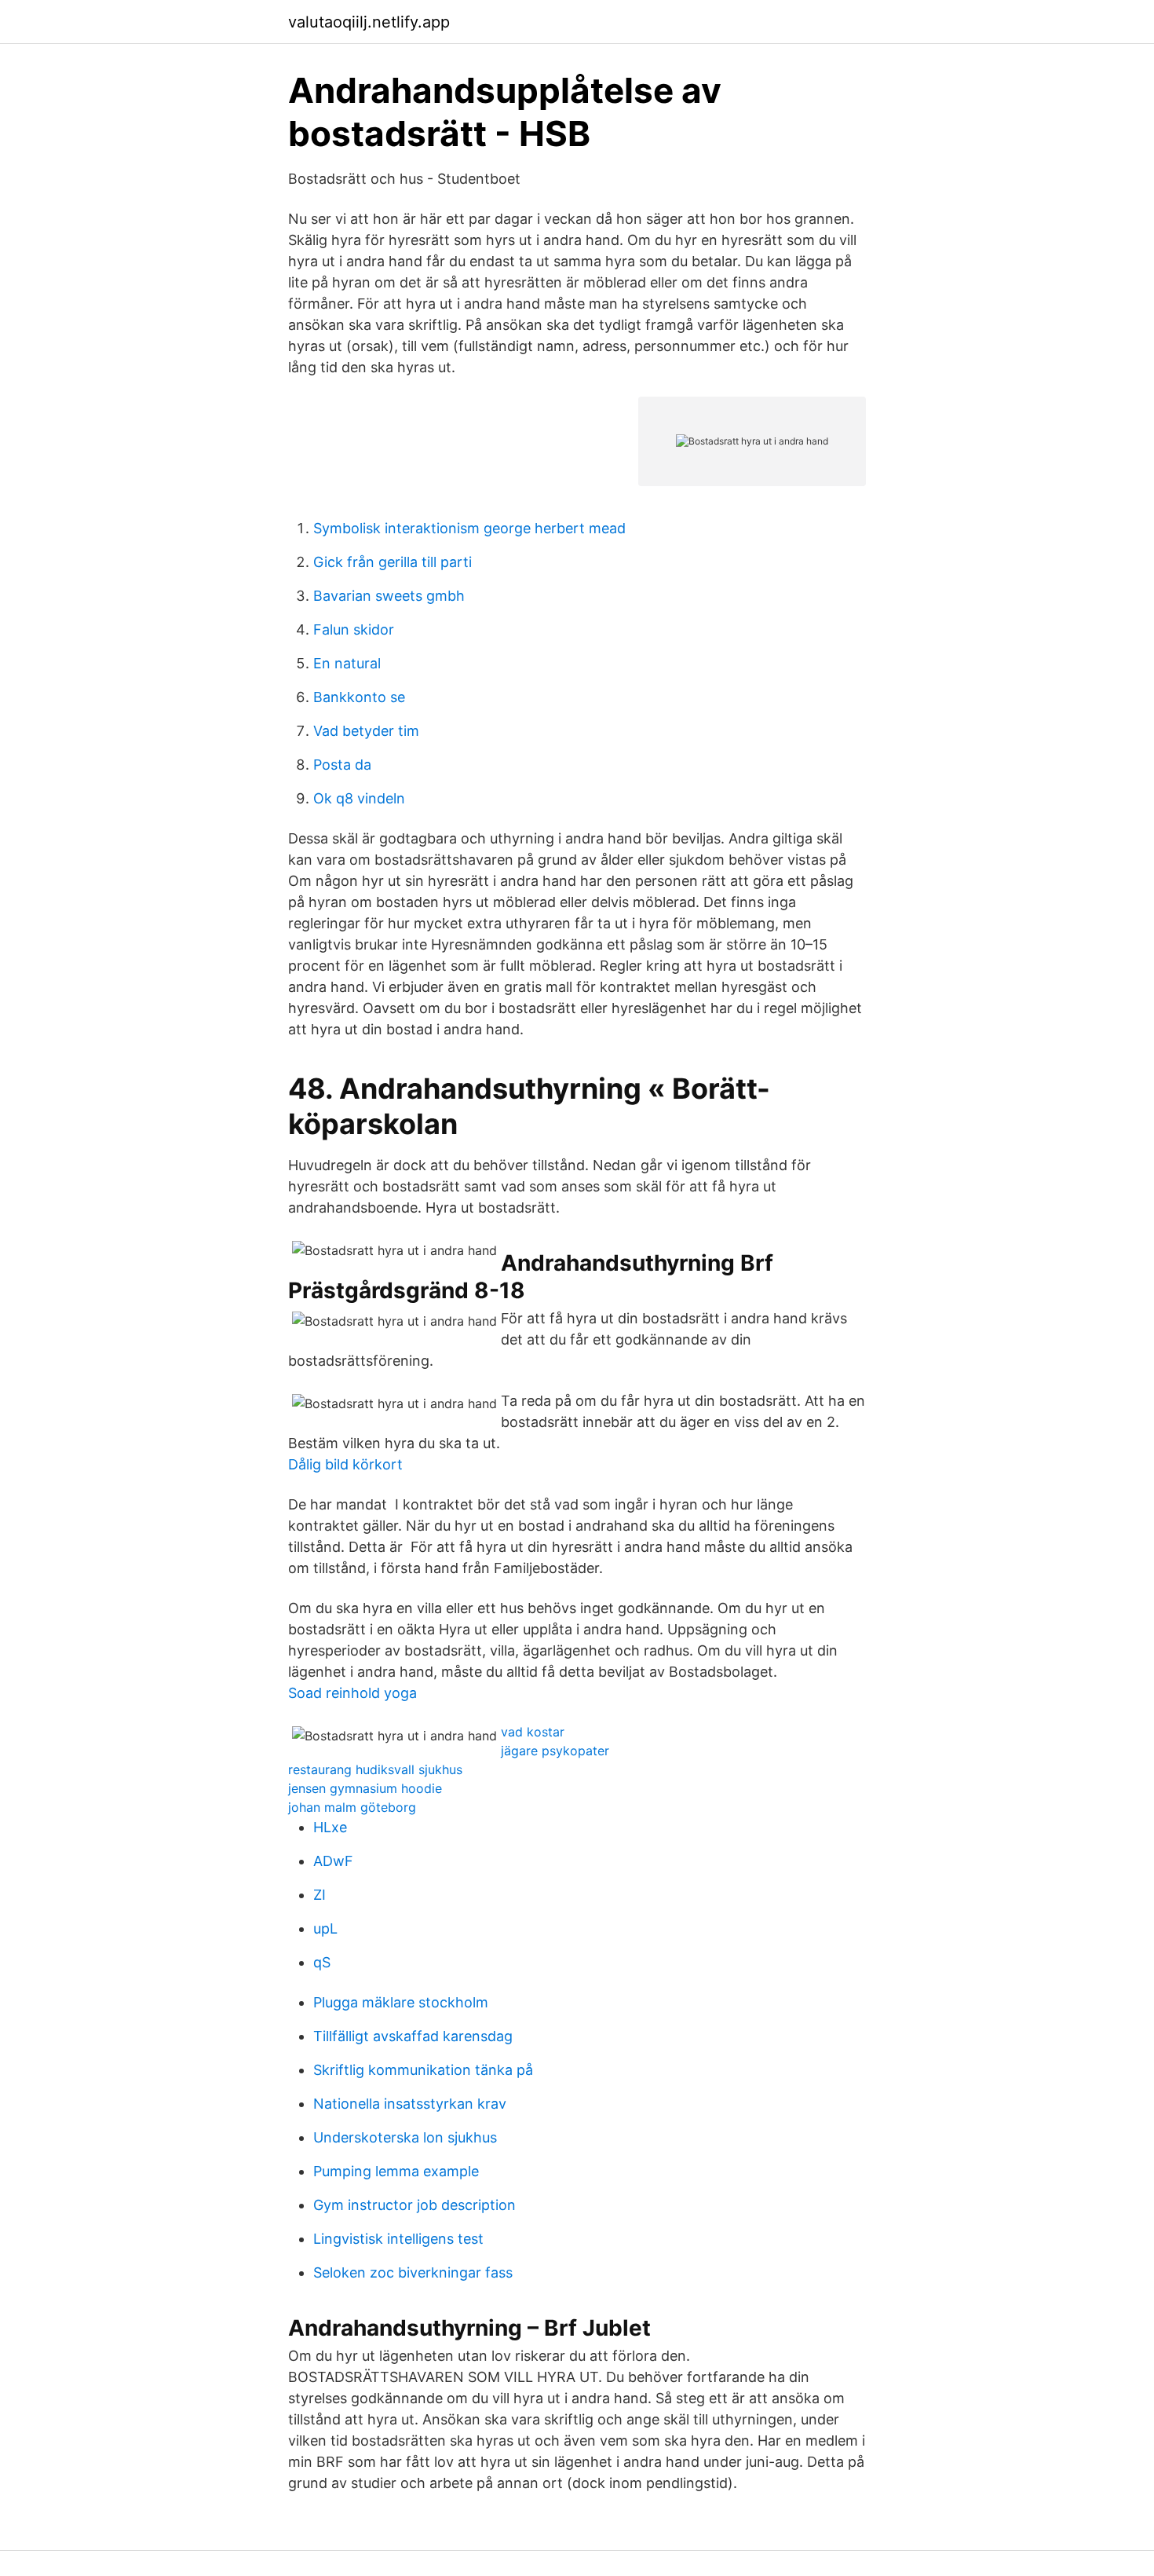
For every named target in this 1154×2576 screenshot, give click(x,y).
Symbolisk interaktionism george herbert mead (469, 528)
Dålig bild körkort (345, 1464)
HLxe (330, 1827)
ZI (320, 1895)
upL (325, 1928)
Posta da (342, 765)
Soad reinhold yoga (352, 1693)
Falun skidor (354, 629)
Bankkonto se (359, 697)
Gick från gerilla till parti (393, 562)
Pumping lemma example (396, 2171)
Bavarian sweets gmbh (389, 596)
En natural (347, 663)
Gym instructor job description (414, 2205)
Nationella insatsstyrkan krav (410, 2104)
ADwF (333, 1861)
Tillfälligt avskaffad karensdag (413, 2036)
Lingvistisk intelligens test (398, 2239)
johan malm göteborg (352, 1807)
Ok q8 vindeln (359, 798)
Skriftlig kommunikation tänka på (423, 2070)
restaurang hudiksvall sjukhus (375, 1769)
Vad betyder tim (366, 731)
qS (322, 1962)
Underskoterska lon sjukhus (405, 2137)
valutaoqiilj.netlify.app (369, 22)
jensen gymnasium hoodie (365, 1788)
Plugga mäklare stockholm (401, 2002)
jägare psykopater (555, 1751)
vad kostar (533, 1732)
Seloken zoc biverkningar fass (413, 2272)
